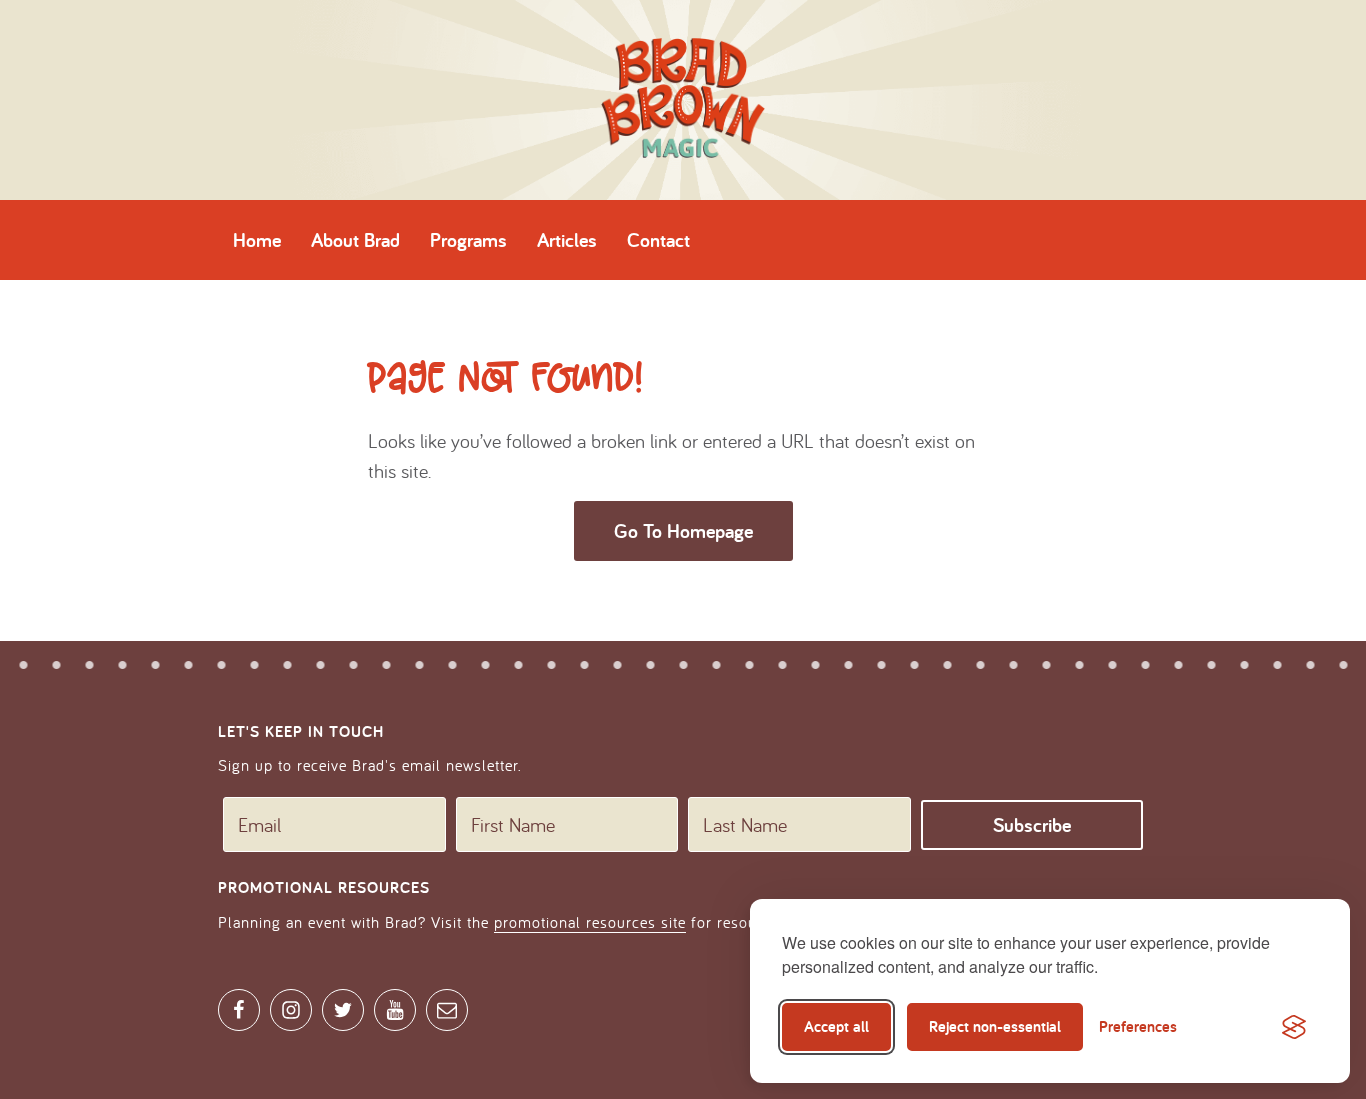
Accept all (836, 1026)
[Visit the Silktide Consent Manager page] (1294, 1027)
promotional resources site (590, 922)
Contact (658, 240)
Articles (567, 240)
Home (257, 240)
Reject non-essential (995, 1026)
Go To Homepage (683, 531)
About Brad (355, 240)
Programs (468, 240)
